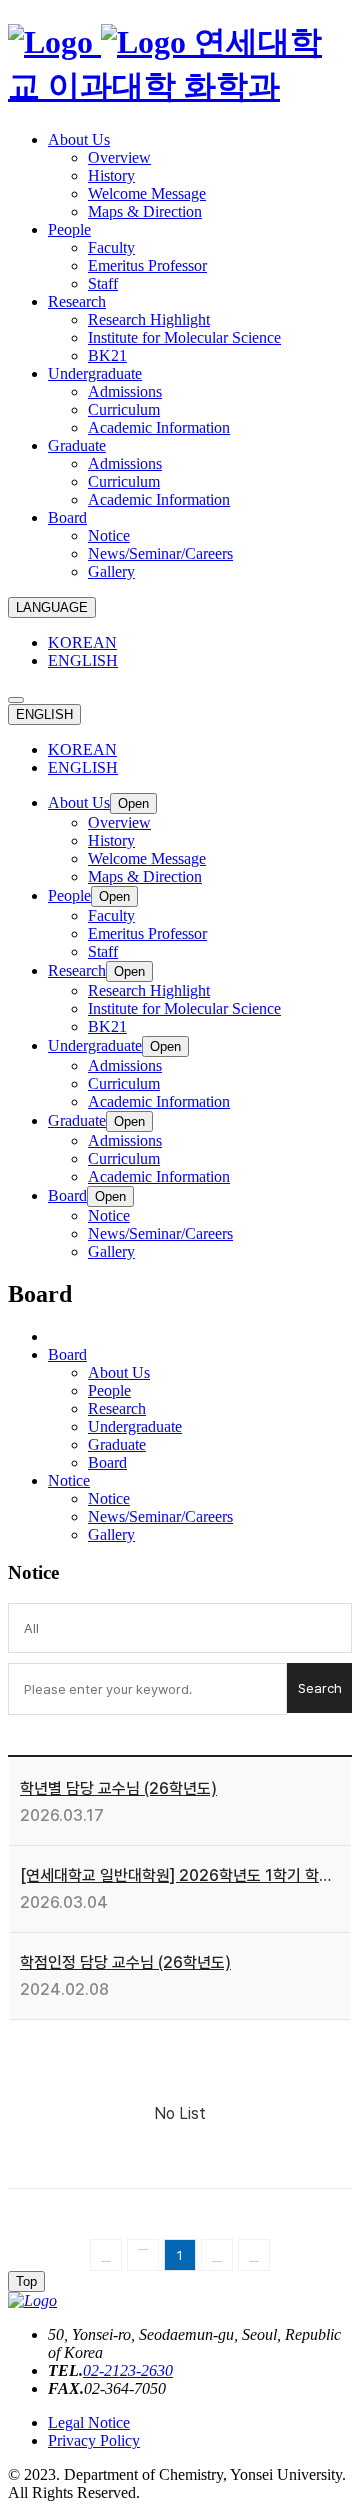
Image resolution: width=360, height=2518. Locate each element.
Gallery (111, 1534)
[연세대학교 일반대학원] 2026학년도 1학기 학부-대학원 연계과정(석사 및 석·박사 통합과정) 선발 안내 (180, 1875)
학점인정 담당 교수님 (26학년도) (125, 1962)
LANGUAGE (52, 607)
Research (117, 1408)
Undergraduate (135, 1426)
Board (107, 1462)
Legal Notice (89, 2422)
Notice (109, 1498)
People (109, 1390)
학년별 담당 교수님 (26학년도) (118, 1788)
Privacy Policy (94, 2440)
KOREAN (82, 642)
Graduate (117, 1444)
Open (133, 803)
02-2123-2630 (128, 2370)
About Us (119, 1372)
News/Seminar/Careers (160, 1516)
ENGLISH (83, 660)
